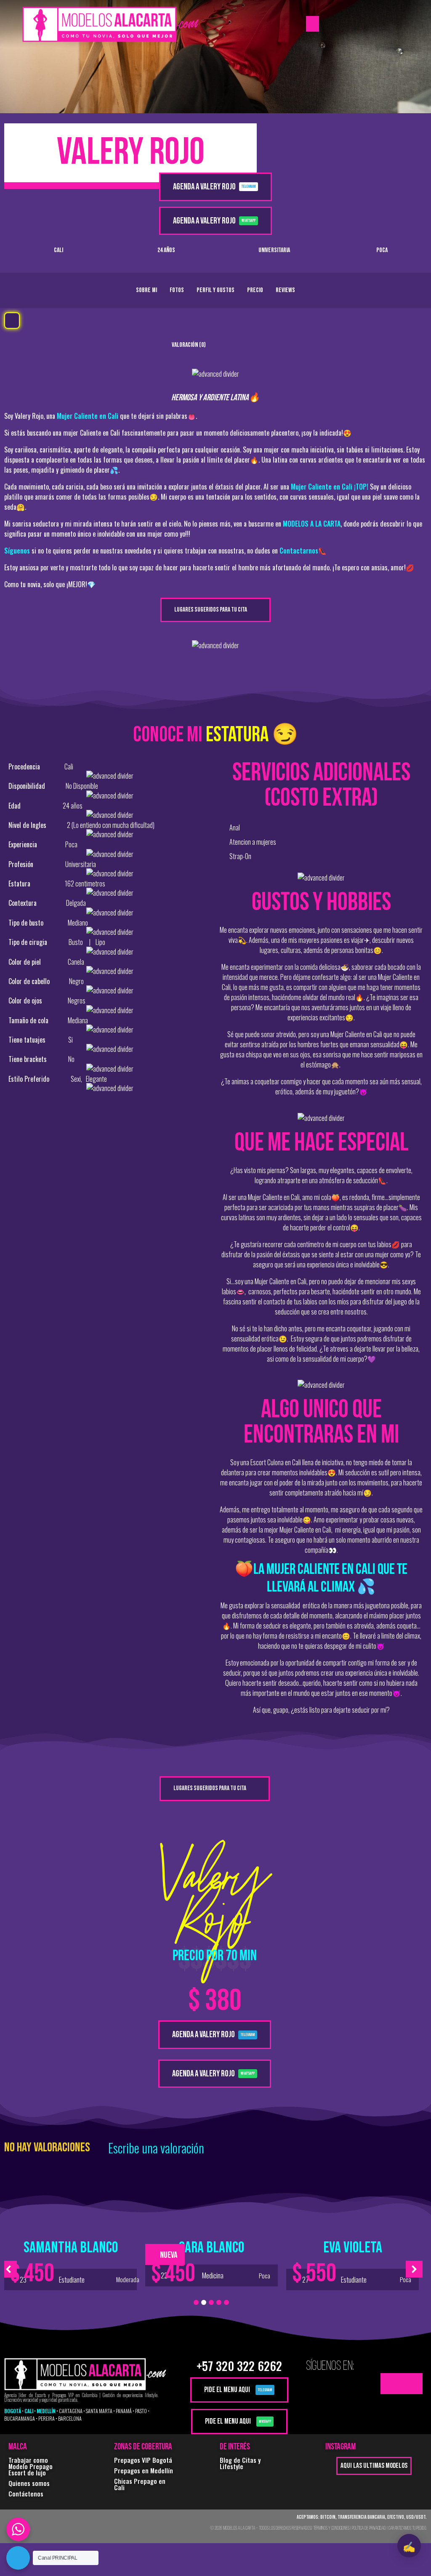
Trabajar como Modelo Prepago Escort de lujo (31, 2466)
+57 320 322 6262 (239, 2366)
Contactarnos (299, 551)
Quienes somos (29, 2483)
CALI (29, 2411)
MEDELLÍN (46, 2411)
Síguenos (17, 551)
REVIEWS (285, 290)
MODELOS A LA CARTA (312, 524)
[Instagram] (412, 2384)
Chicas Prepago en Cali (140, 2484)
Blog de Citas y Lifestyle (240, 2463)
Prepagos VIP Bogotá (143, 2460)
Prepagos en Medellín (144, 2470)
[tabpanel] (71, 2263)
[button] (313, 24)
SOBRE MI (146, 290)
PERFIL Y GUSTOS (215, 290)
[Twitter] (391, 2384)
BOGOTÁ (13, 2411)
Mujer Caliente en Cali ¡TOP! (330, 487)
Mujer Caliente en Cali (88, 416)
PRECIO (255, 290)
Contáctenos (26, 2494)
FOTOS (177, 290)
